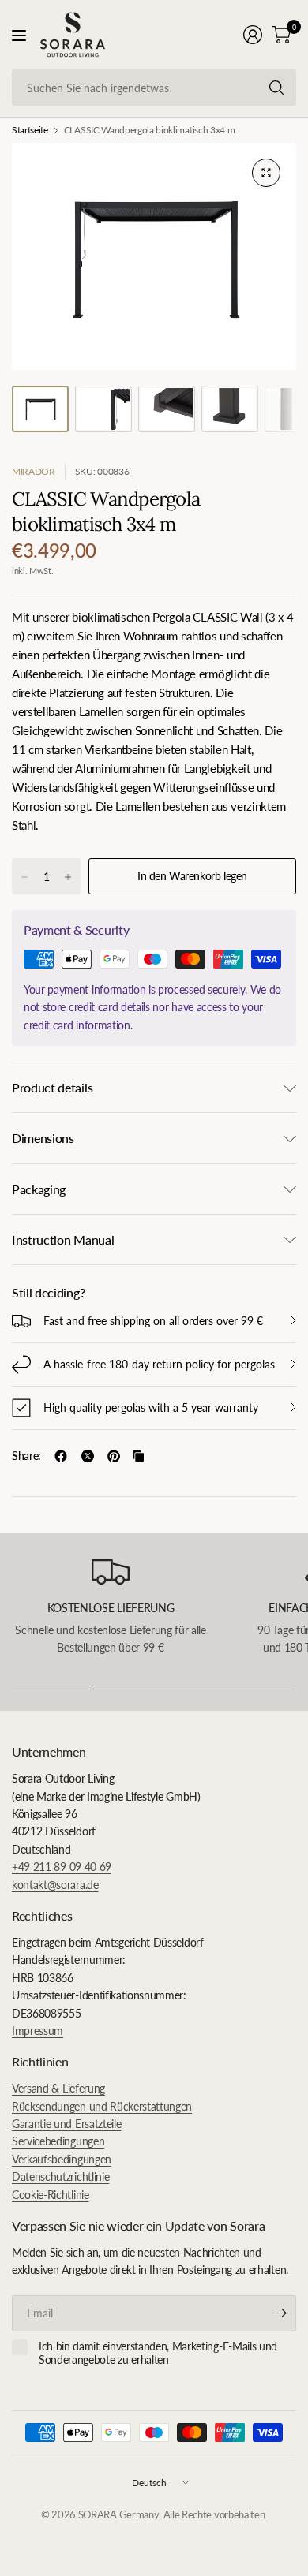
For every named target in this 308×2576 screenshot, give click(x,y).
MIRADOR (34, 471)
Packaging (39, 1189)
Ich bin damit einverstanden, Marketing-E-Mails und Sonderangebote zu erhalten (158, 2353)
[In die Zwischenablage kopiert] (138, 1456)
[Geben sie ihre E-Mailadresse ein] (280, 2313)
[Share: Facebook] (61, 1456)
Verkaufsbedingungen (62, 2159)
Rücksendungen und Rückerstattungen (102, 2106)
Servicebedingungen (58, 2141)
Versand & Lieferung (58, 2088)
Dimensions (43, 1138)
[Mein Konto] (253, 35)
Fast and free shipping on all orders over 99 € (153, 1321)
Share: (26, 1456)
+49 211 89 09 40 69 (62, 1867)
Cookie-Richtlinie (51, 2195)
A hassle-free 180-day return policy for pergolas (159, 1364)
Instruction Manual (63, 1239)
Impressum (38, 2031)
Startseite (30, 130)
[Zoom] (266, 173)
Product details (52, 1087)
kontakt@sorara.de (55, 1885)
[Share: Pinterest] (114, 1456)
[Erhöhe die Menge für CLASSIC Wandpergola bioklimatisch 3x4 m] (68, 877)
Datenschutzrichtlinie (60, 2177)
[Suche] (276, 88)
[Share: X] (88, 1456)
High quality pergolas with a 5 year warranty (151, 1407)
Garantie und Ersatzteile (66, 2124)
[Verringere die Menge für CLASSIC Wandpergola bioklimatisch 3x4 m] (24, 877)
